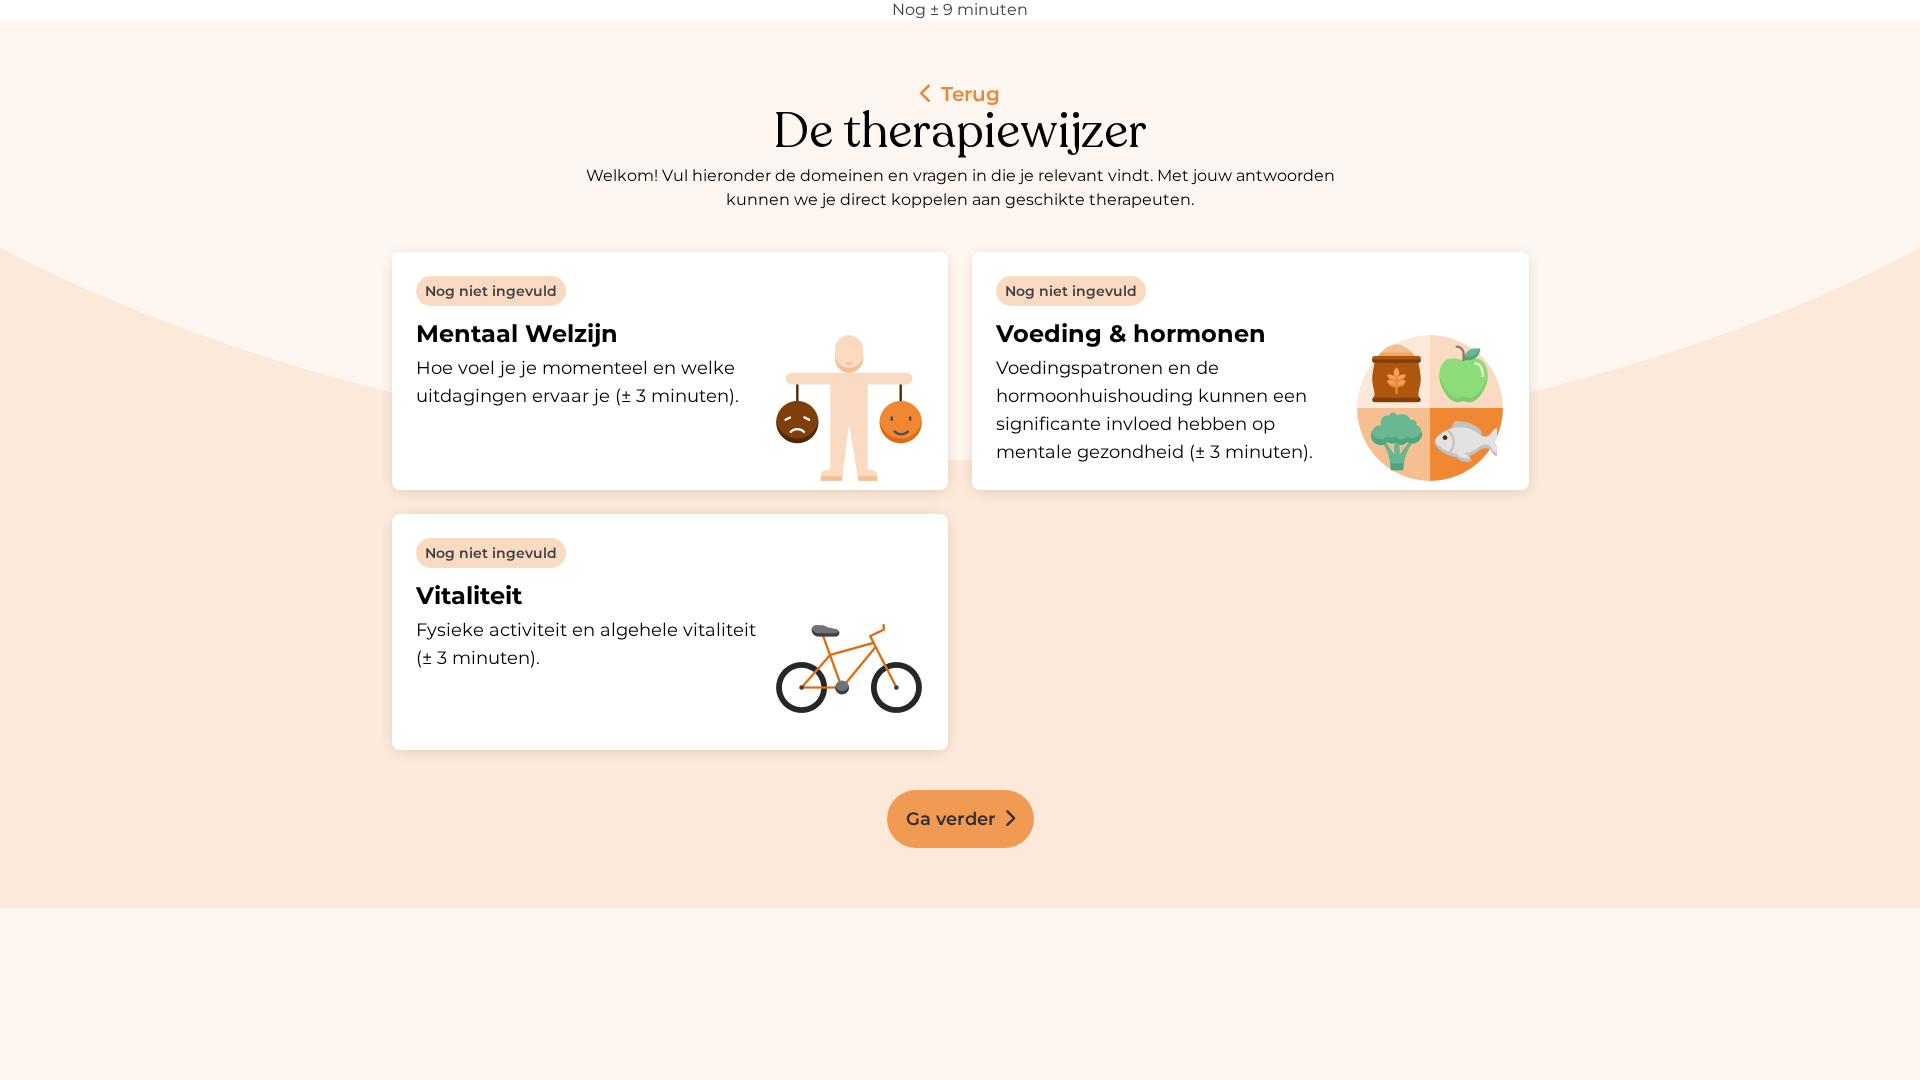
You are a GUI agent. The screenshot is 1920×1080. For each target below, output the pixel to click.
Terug (967, 94)
